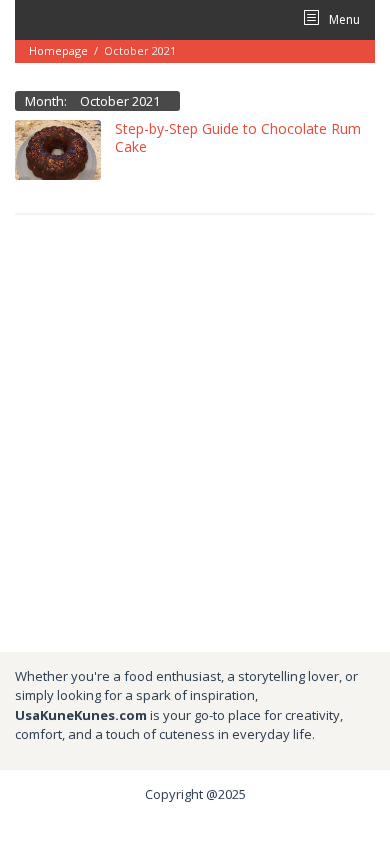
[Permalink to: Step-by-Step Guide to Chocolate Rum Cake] (58, 148)
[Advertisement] (195, 432)
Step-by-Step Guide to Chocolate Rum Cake (238, 137)
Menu (343, 19)
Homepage (58, 50)
